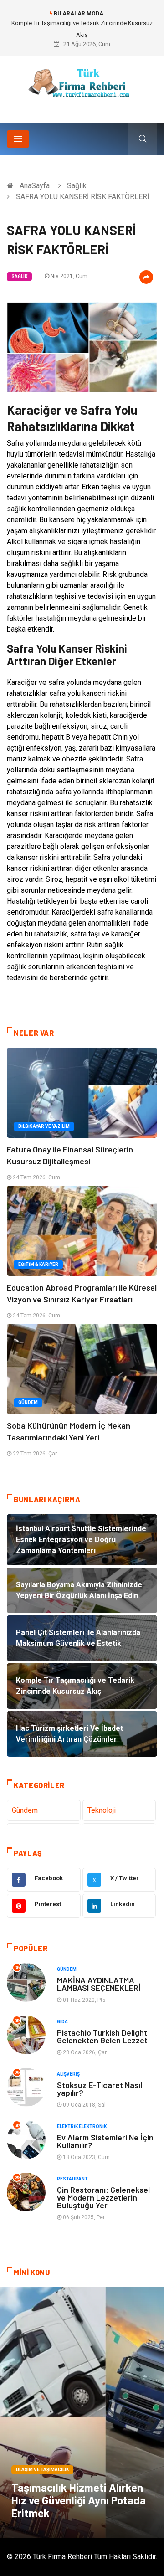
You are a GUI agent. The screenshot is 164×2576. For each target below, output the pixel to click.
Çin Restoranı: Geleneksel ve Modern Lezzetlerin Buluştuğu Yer (103, 2197)
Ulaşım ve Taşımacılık (42, 2470)
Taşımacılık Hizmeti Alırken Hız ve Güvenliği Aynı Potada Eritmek (79, 2500)
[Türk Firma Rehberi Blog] (82, 86)
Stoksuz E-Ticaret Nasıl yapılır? (100, 2089)
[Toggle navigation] (18, 139)
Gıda (62, 2022)
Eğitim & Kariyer (38, 1264)
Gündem (28, 1402)
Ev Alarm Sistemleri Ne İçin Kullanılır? (105, 2141)
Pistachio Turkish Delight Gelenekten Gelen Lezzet (102, 2036)
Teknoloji (102, 1810)
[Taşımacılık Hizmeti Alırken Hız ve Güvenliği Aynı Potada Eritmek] (82, 2412)
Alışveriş (68, 2074)
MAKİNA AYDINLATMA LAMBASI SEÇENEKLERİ (99, 1984)
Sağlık (77, 186)
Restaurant (72, 2179)
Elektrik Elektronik (82, 2126)
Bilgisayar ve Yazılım (44, 1126)
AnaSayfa (35, 186)
